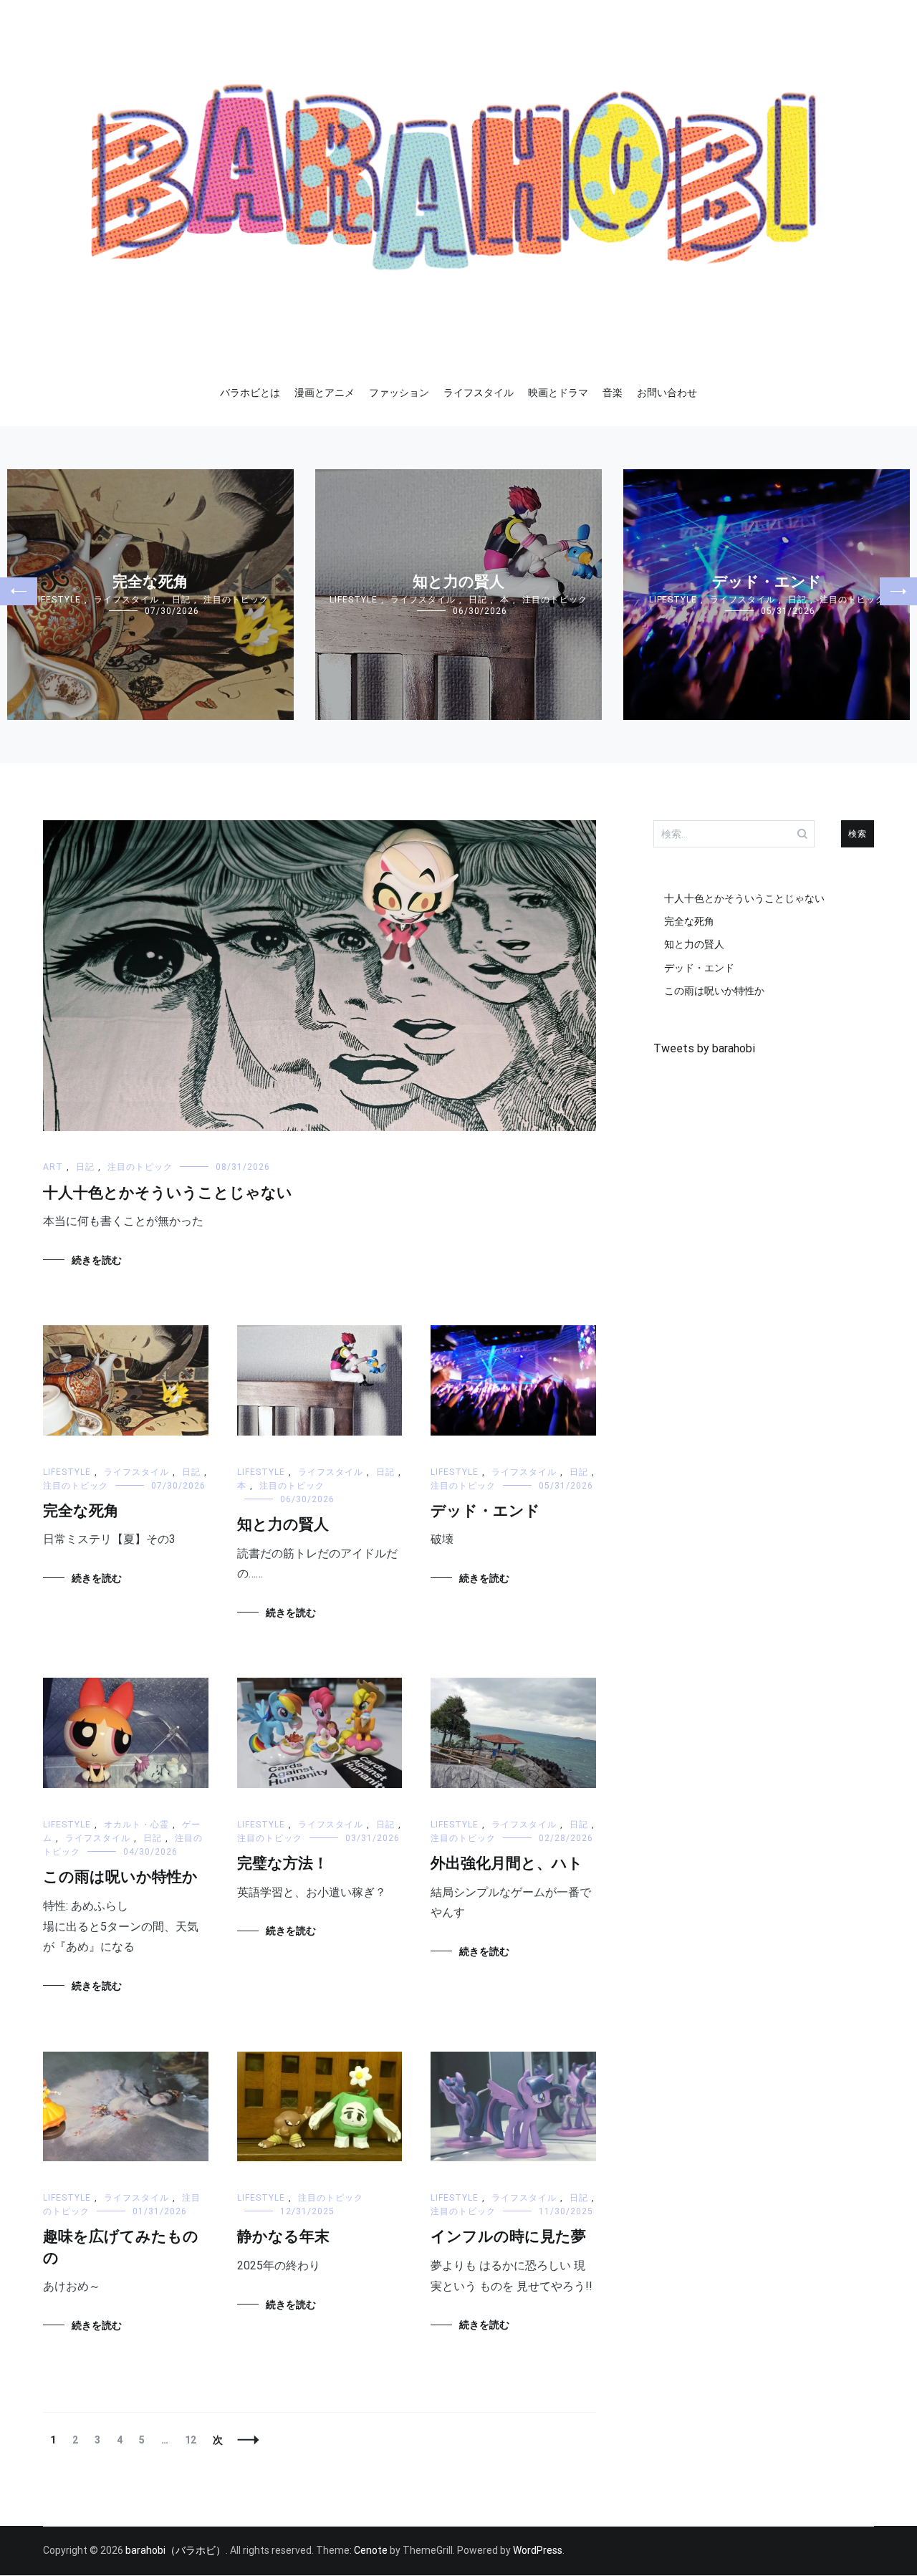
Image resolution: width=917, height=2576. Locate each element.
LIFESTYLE (57, 600)
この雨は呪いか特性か (120, 1878)
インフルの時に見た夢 (508, 2237)
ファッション (399, 393)
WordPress (538, 2550)
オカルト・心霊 (136, 1825)
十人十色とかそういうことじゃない (168, 1193)
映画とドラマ (558, 393)
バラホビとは (250, 393)
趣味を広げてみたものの (121, 2248)
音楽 (613, 393)
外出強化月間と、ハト (507, 1864)
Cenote (371, 2550)
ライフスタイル (479, 393)
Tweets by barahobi (704, 1048)
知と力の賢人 (458, 582)
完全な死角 (150, 582)
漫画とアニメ (325, 393)
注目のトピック (236, 600)
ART (53, 1167)
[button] (19, 591)
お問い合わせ (667, 393)
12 (190, 2440)
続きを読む (97, 1260)
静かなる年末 (283, 2237)
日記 (181, 600)
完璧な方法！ (283, 1864)
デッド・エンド (767, 582)
